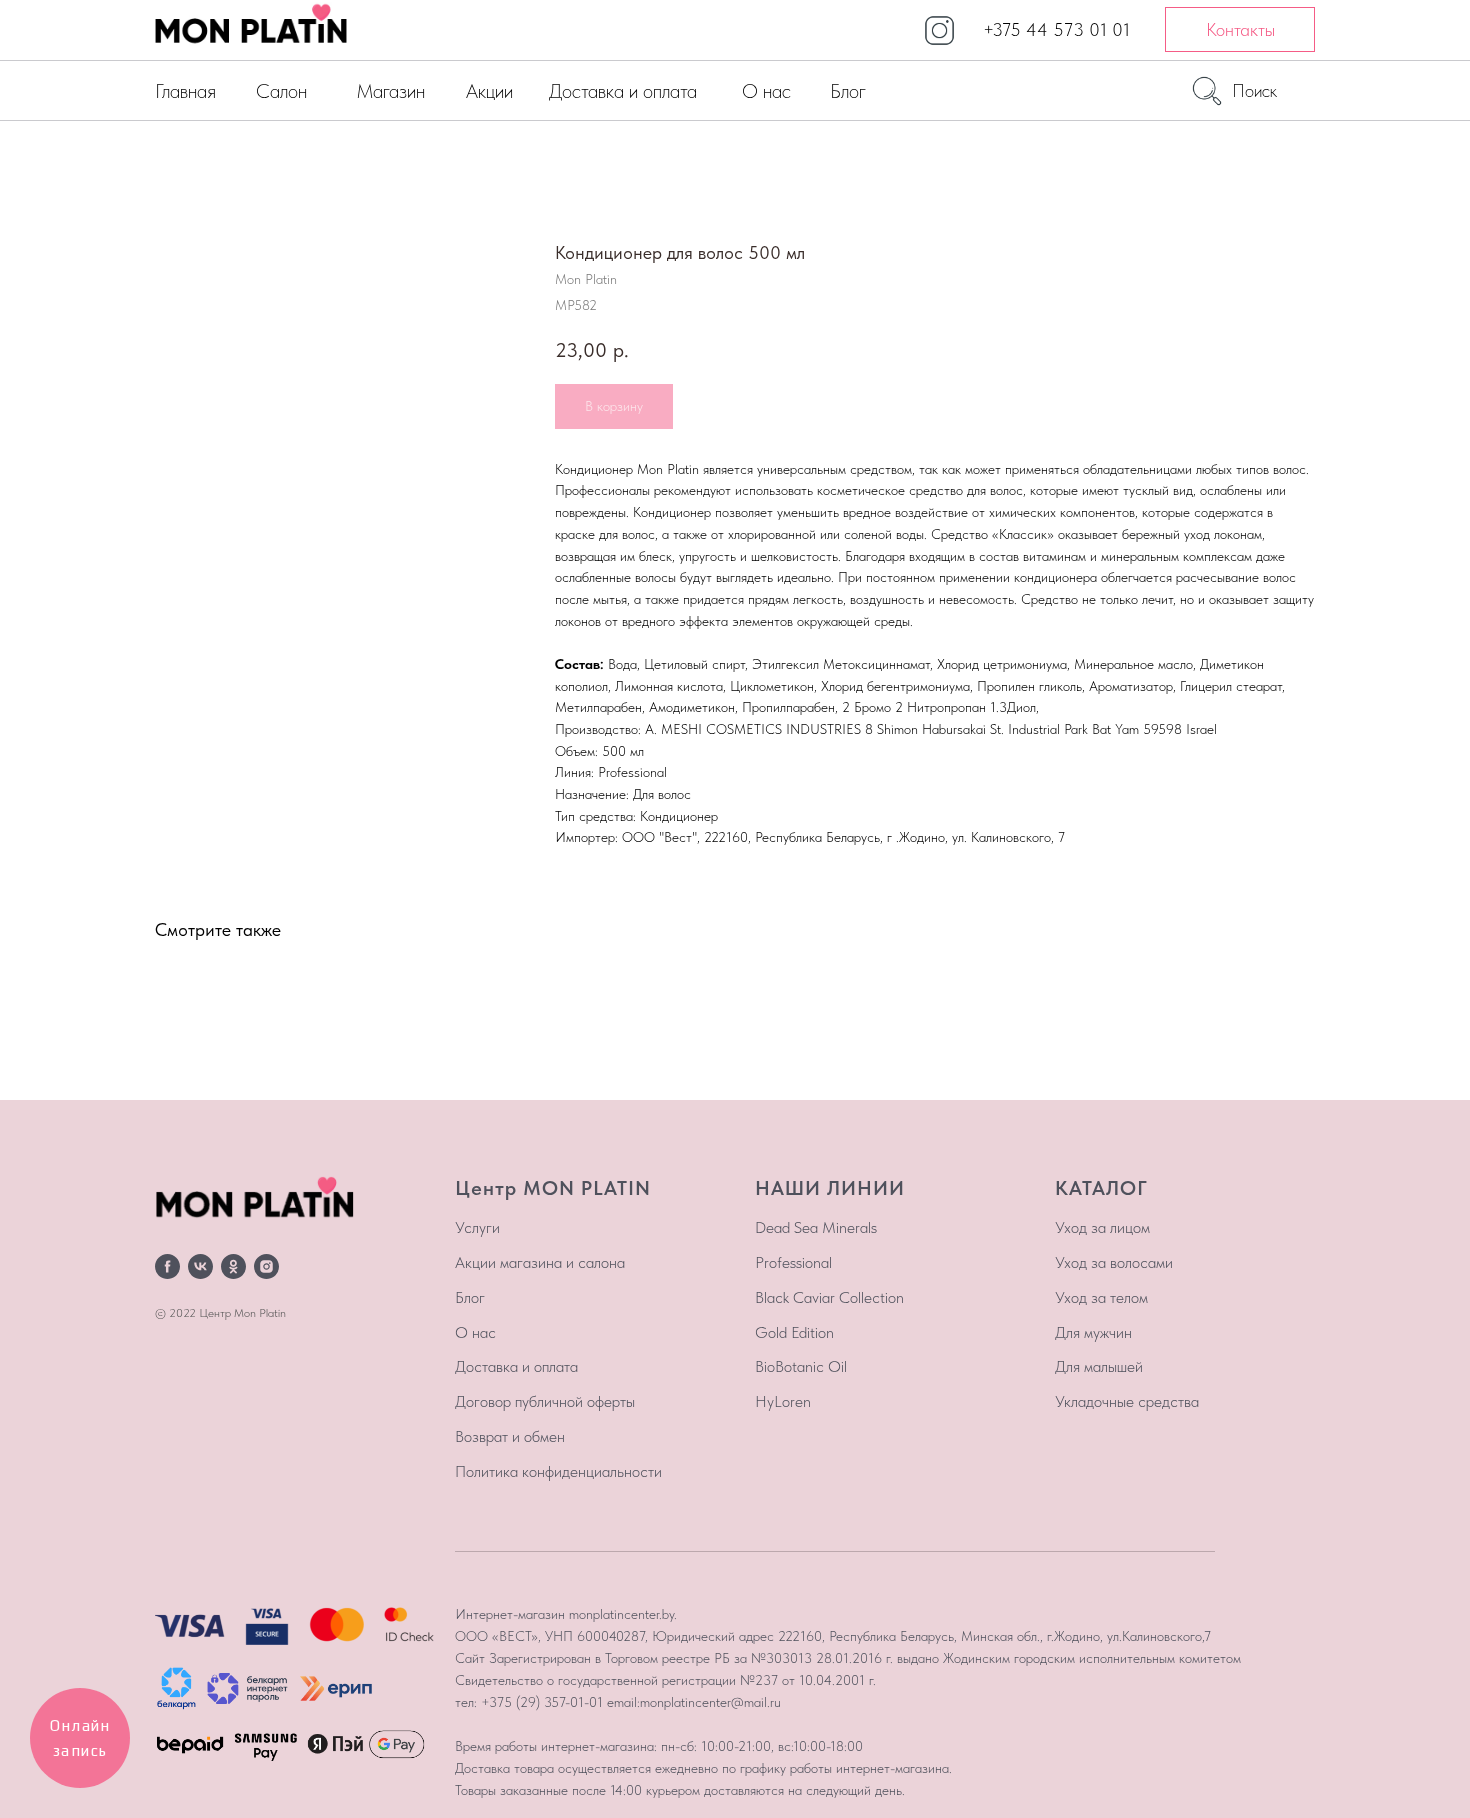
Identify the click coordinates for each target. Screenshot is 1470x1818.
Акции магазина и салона (540, 1262)
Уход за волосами (1114, 1262)
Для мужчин (1093, 1332)
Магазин (390, 91)
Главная (185, 91)
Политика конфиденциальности (558, 1471)
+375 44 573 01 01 (1056, 29)
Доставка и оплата (623, 91)
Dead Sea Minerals (816, 1227)
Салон (281, 91)
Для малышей (1099, 1366)
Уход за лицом (1102, 1227)
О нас (766, 91)
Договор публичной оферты (545, 1401)
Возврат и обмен (510, 1436)
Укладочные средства (1127, 1401)
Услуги (477, 1227)
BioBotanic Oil (801, 1366)
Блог (848, 91)
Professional (793, 1262)
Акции (489, 91)
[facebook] (167, 1266)
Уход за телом (1101, 1297)
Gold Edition (794, 1332)
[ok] (233, 1266)
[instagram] (266, 1266)
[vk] (200, 1266)
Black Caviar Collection (829, 1297)
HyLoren (783, 1401)
